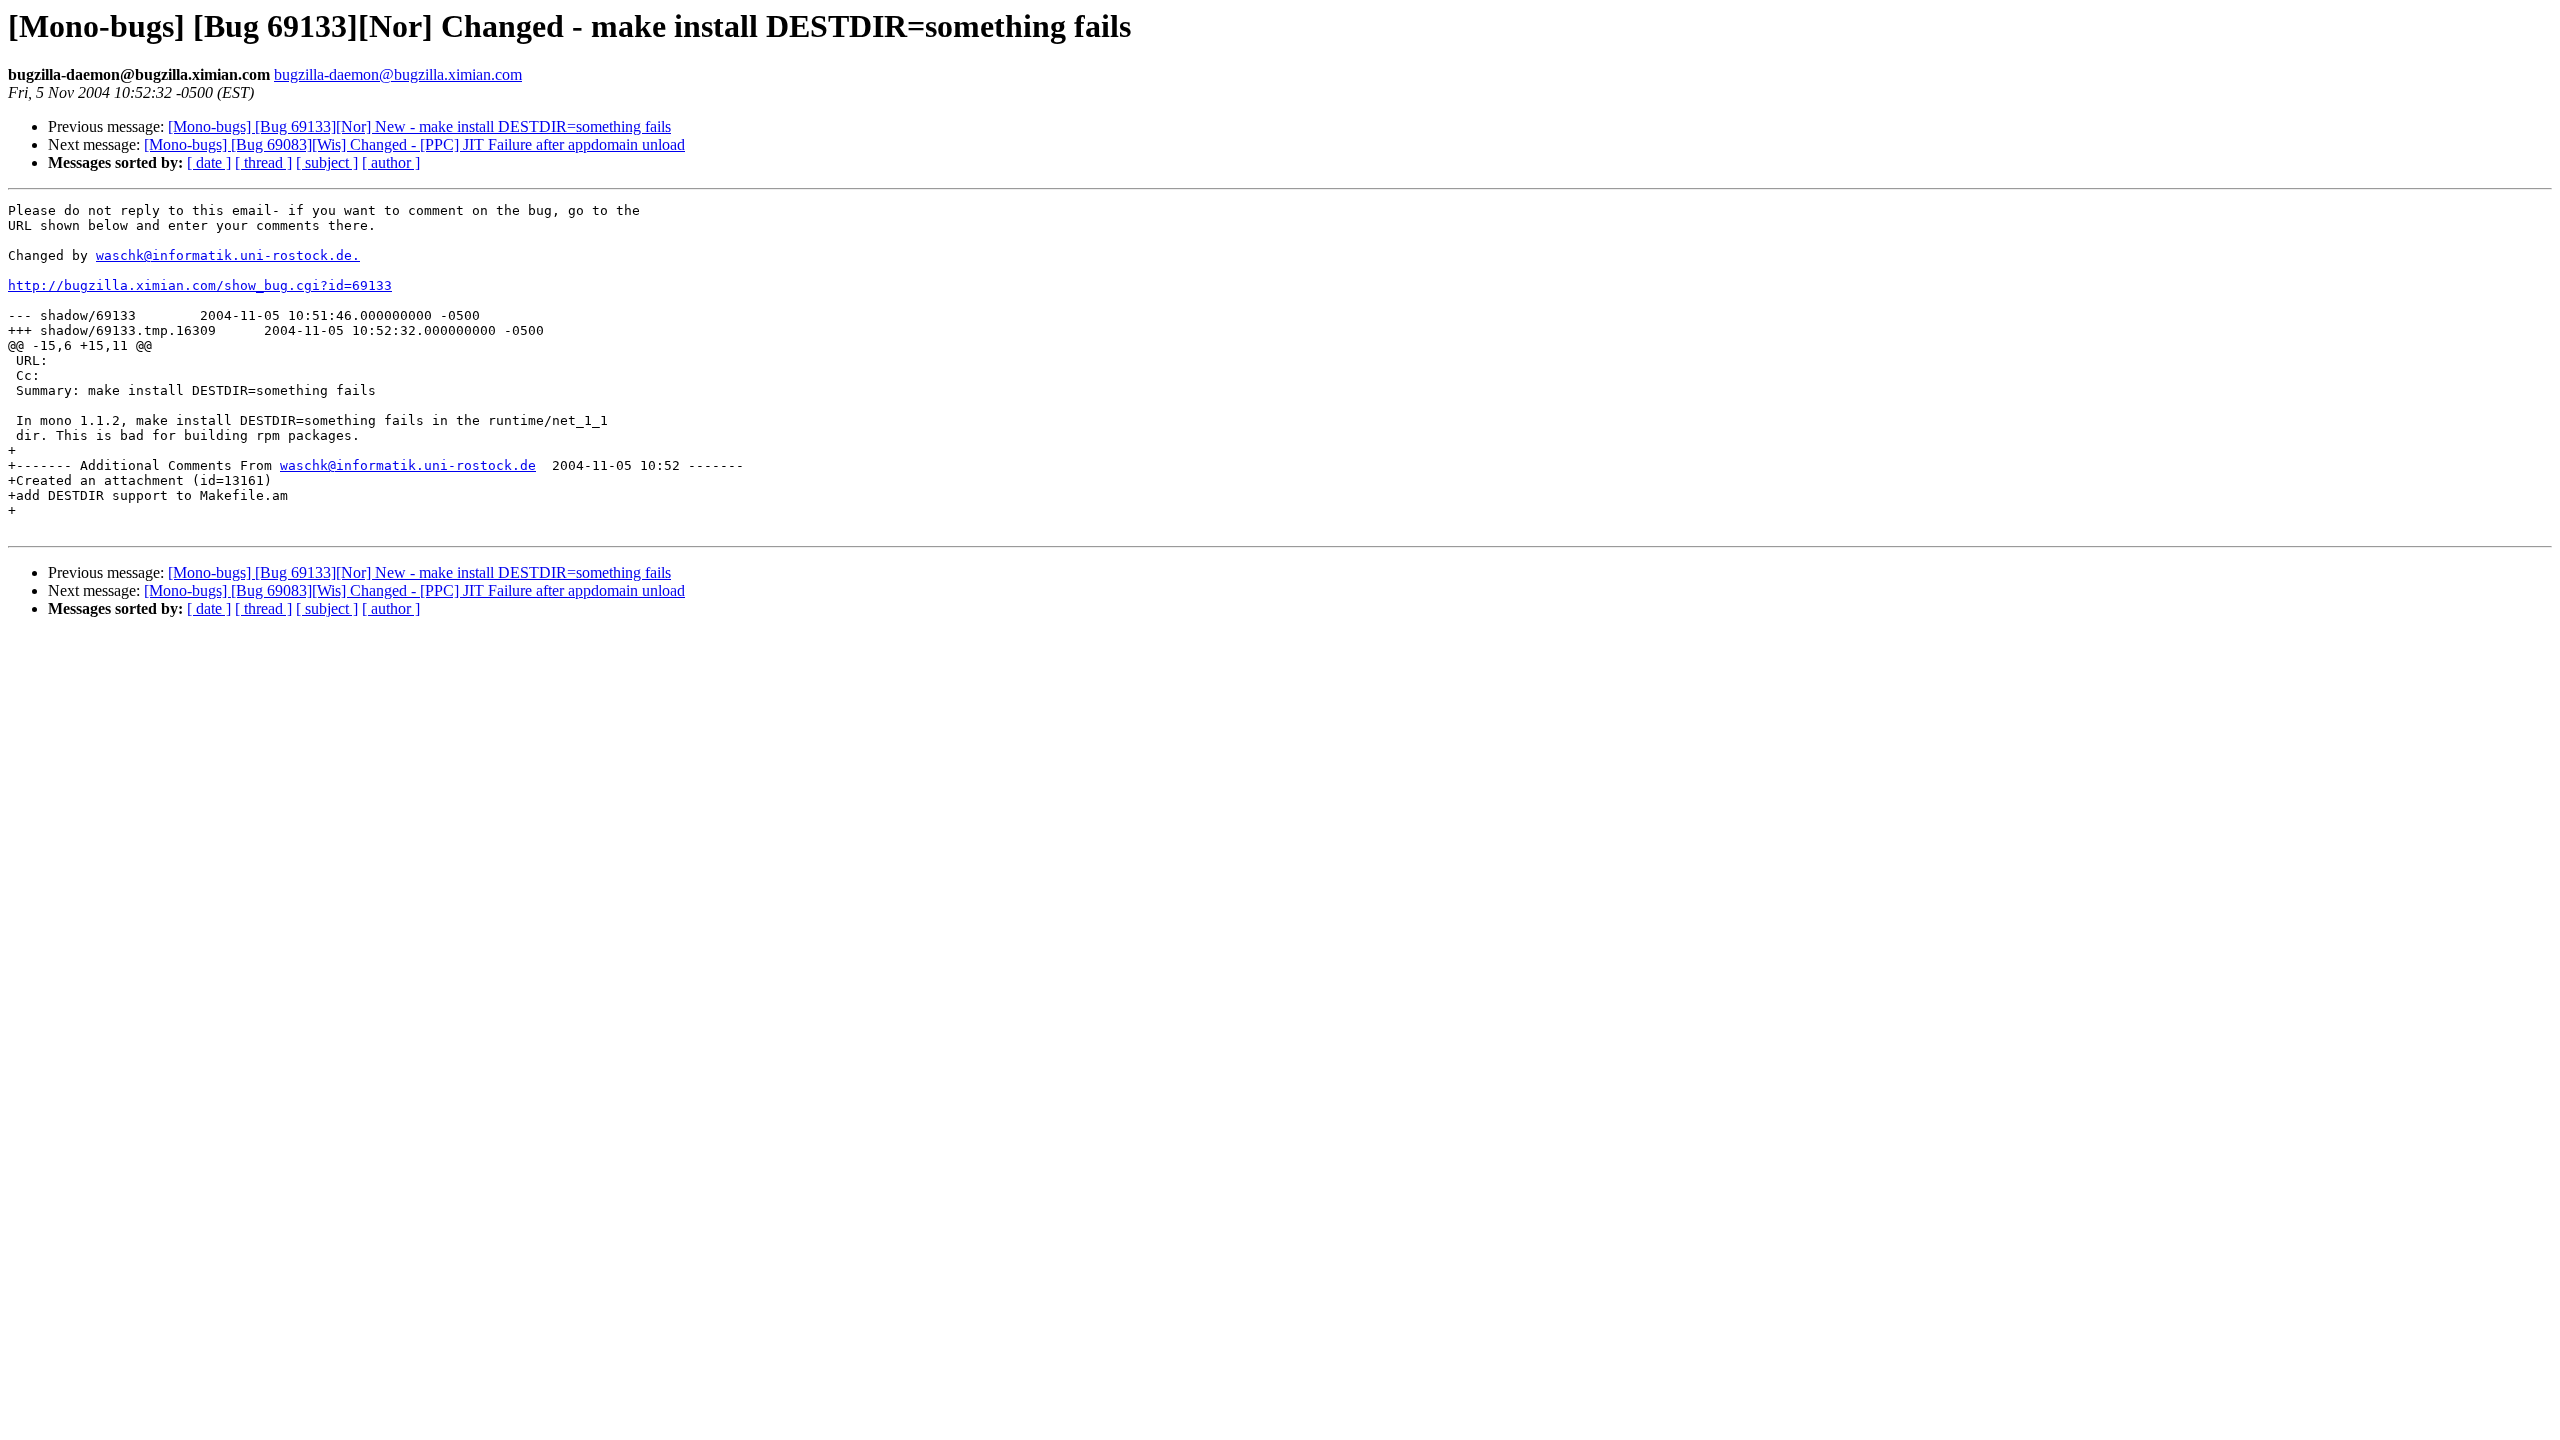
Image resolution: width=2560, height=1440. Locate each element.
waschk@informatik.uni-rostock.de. (228, 255)
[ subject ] (327, 162)
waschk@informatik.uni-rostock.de (408, 465)
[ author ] (391, 162)
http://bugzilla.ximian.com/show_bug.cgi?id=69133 (200, 285)
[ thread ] (263, 162)
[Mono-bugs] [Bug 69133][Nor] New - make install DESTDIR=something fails (419, 126)
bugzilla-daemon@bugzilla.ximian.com (398, 74)
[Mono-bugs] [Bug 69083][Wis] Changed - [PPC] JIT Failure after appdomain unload (414, 144)
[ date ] (209, 162)
